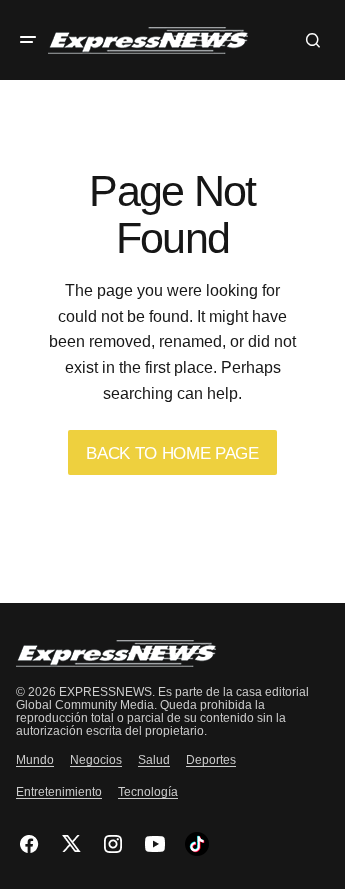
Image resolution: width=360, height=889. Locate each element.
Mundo (35, 760)
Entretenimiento (59, 792)
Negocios (96, 760)
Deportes (211, 760)
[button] (28, 40)
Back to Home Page (172, 453)
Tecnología (148, 792)
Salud (154, 760)
